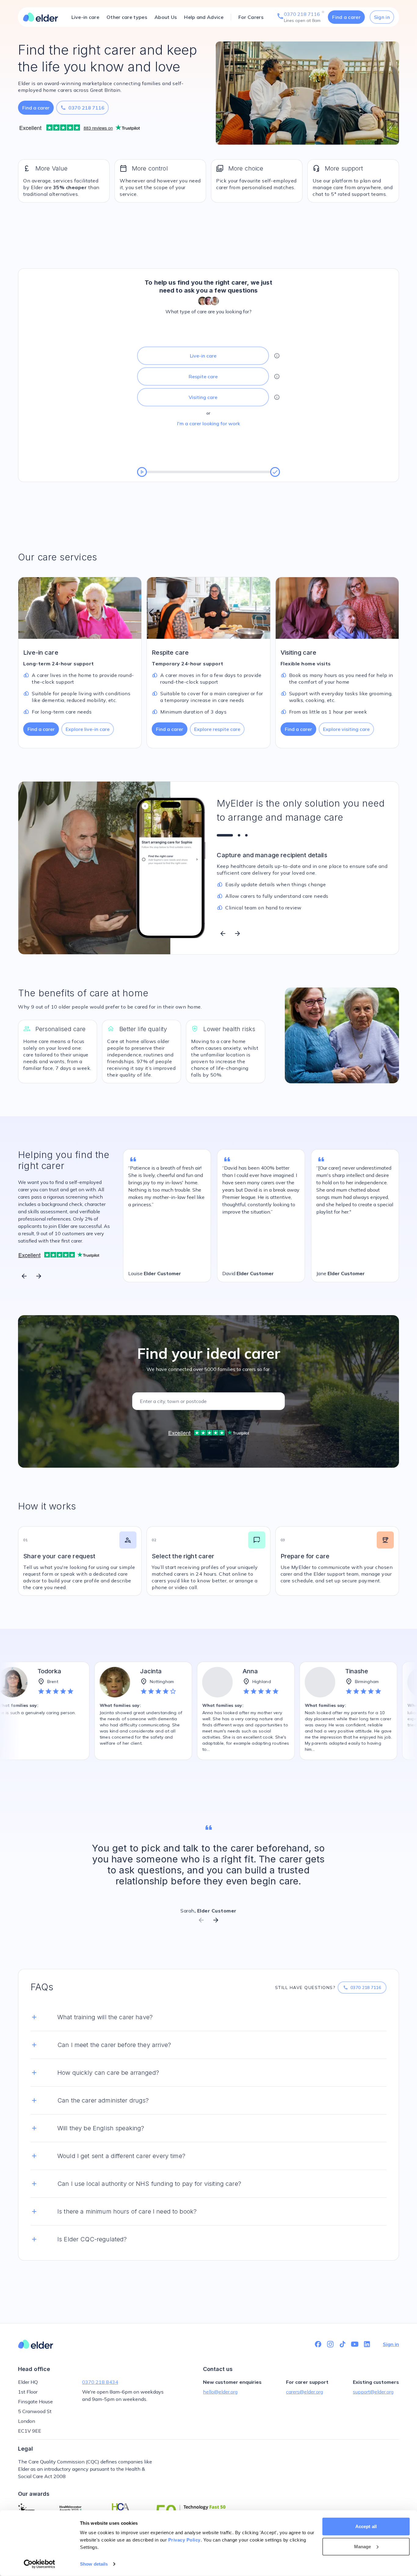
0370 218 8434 (100, 2382)
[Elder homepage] (41, 17)
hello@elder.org (220, 2392)
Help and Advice (204, 17)
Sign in (382, 17)
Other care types (127, 17)
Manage (363, 2546)
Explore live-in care (88, 729)
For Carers (251, 17)
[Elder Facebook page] (318, 2344)
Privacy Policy (184, 2540)
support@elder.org (373, 2392)
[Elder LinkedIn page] (367, 2344)
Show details (94, 2564)
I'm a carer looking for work (209, 423)
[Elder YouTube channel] (355, 2344)
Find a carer (346, 17)
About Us (166, 17)
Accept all (366, 2526)
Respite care (203, 376)
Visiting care (203, 397)
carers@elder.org (305, 2392)
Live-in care (85, 17)
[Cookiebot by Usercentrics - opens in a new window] (40, 2564)
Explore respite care (217, 729)
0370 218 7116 (82, 108)
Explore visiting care (346, 729)
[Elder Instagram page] (330, 2344)
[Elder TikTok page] (343, 2344)
